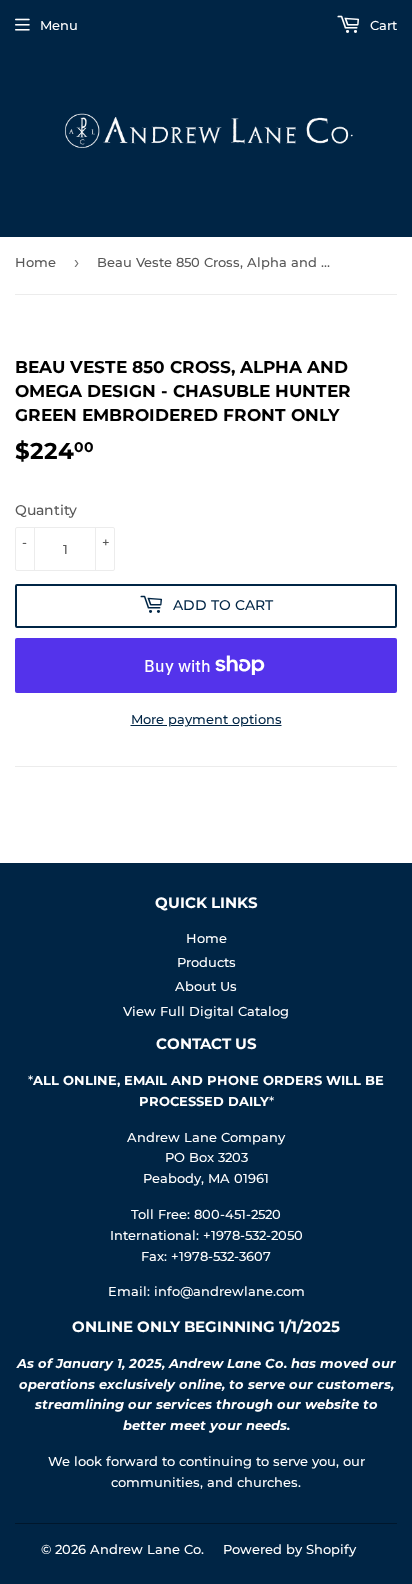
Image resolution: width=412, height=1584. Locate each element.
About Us (206, 986)
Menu (59, 25)
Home (35, 262)
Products (206, 962)
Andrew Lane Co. (147, 1549)
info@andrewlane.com (229, 1291)
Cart (381, 25)
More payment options (206, 719)
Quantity (46, 510)
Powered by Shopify (289, 1549)
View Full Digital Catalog (206, 1011)
